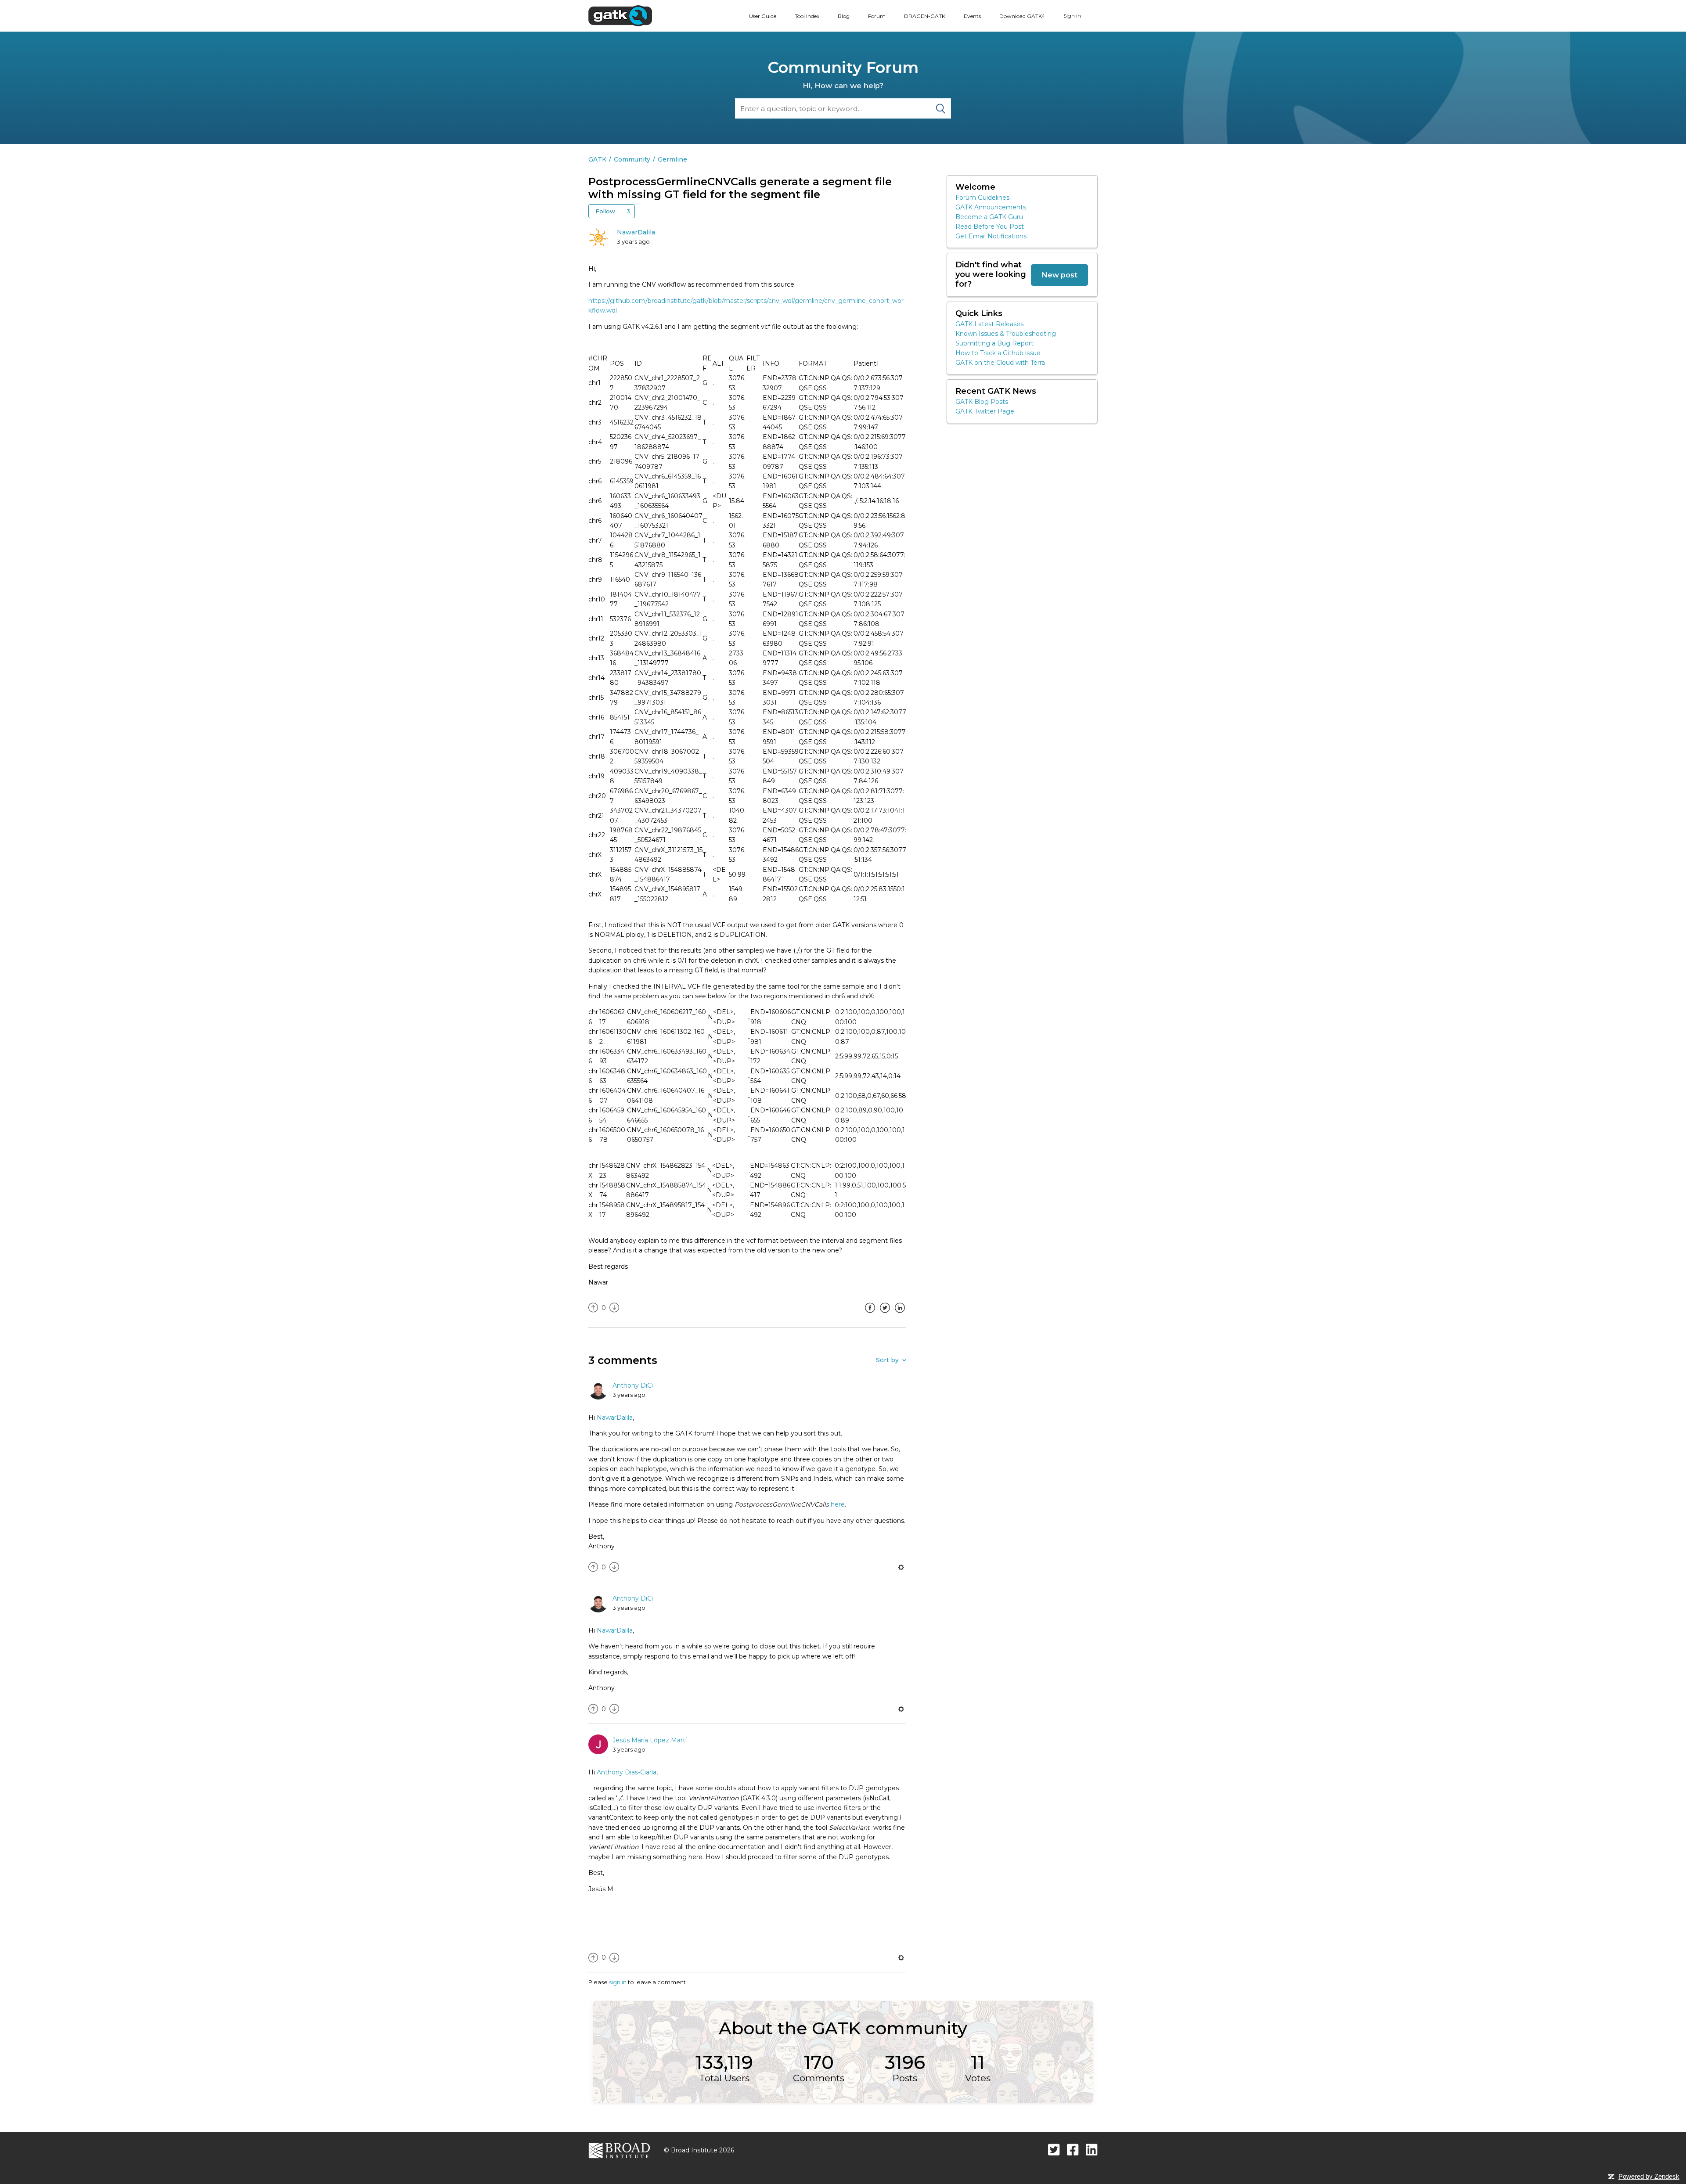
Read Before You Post (990, 227)
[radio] (593, 1308)
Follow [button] (605, 211)
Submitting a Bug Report (994, 343)
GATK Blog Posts (982, 402)
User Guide (763, 16)
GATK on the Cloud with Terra (1000, 363)
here (838, 1504)
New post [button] (1059, 275)
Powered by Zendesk (1649, 2176)
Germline (672, 159)
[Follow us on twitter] (1054, 2150)
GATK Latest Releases (989, 324)
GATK (597, 159)
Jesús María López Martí (650, 1740)
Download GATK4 (1022, 16)
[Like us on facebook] (1073, 2150)
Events (972, 16)
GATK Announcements (991, 207)
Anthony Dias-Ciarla (627, 1772)
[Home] (620, 15)
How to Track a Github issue (998, 353)
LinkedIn (900, 1314)
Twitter (885, 1314)
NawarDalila (636, 232)
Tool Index (807, 16)
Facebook (870, 1314)
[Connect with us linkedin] (1092, 2150)
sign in (618, 1982)
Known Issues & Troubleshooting (1006, 334)
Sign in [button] (1072, 16)
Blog (844, 16)
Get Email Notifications (991, 236)
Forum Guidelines (982, 198)
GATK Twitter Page (985, 411)
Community (632, 159)
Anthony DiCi (633, 1385)
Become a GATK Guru (989, 217)
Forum (877, 16)
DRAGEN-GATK (925, 16)
